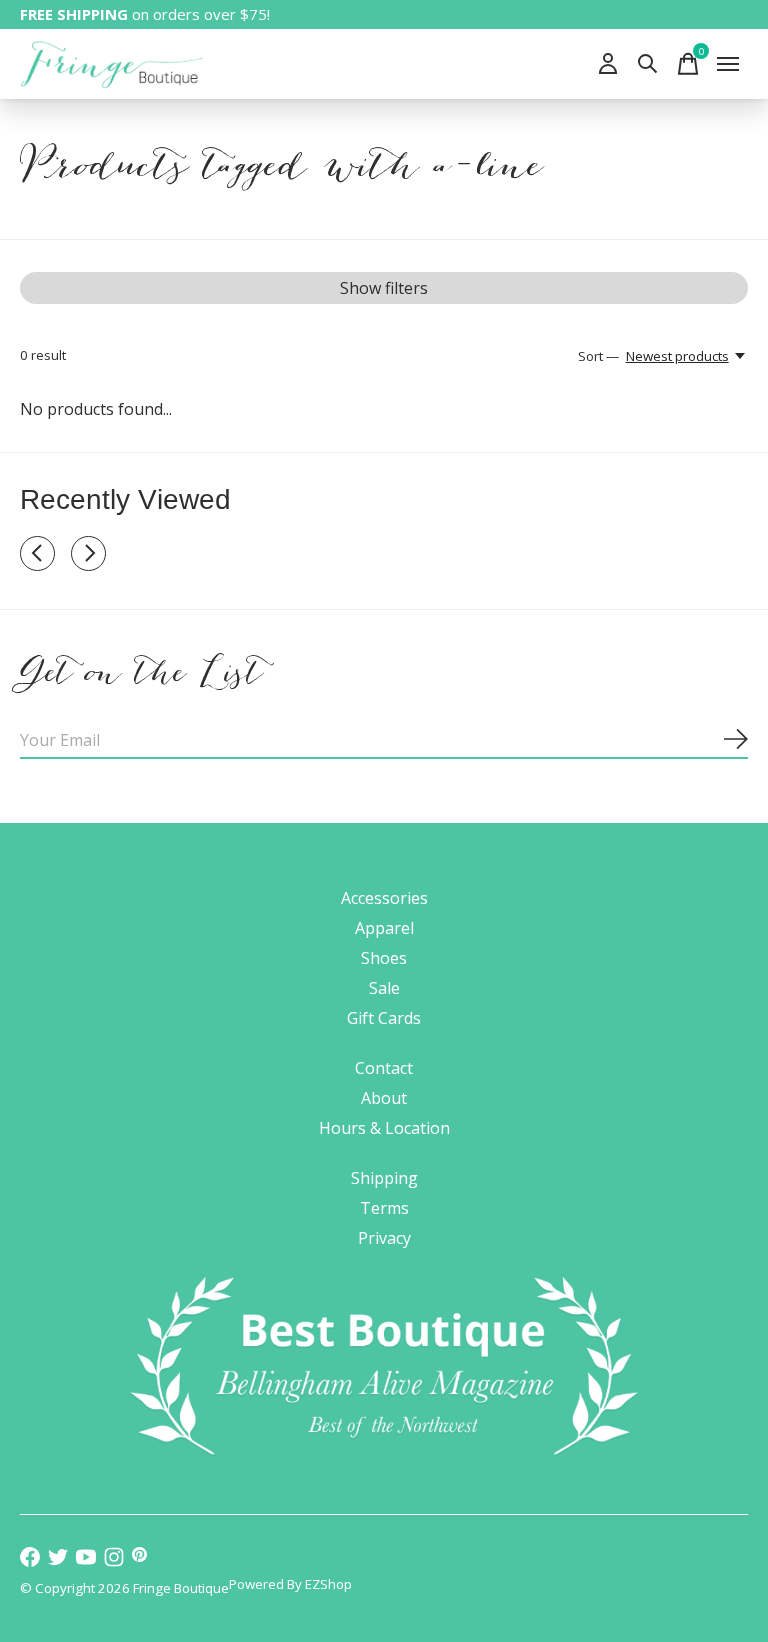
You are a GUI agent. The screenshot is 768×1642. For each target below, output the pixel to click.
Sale (384, 988)
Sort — (598, 356)
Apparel (384, 928)
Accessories (384, 898)
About (384, 1098)
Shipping (384, 1178)
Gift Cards (384, 1018)
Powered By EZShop (290, 1584)
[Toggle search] (648, 64)
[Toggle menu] (728, 64)
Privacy (384, 1238)
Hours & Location (384, 1128)
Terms (384, 1208)
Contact (384, 1068)
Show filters (384, 288)
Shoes (384, 958)
